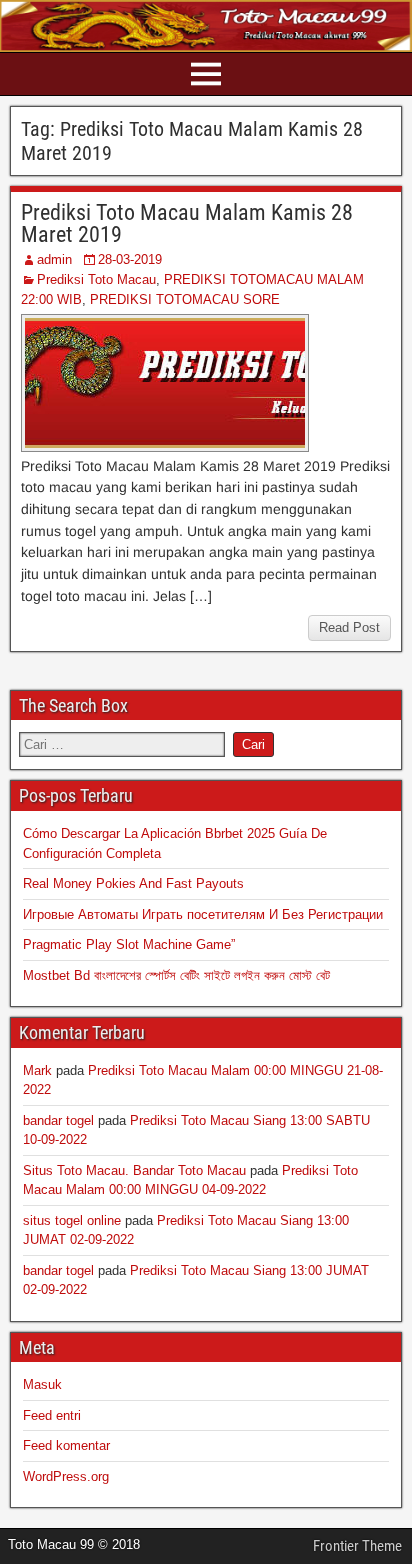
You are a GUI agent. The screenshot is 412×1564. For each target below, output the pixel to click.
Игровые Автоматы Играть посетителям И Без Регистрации (203, 914)
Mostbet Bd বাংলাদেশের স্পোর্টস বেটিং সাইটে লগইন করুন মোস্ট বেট (176, 975)
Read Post (349, 627)
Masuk (42, 1384)
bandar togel (58, 1120)
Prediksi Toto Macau (96, 279)
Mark (37, 1070)
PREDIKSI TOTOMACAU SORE (185, 299)
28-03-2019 (130, 259)
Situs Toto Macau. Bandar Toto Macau (134, 1170)
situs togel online (72, 1220)
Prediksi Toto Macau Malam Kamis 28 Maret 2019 (187, 223)
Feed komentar (66, 1445)
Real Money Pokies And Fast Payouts (133, 883)
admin (54, 259)
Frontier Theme (357, 1546)
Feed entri (52, 1415)
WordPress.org (66, 1476)
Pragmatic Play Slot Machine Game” (129, 944)
